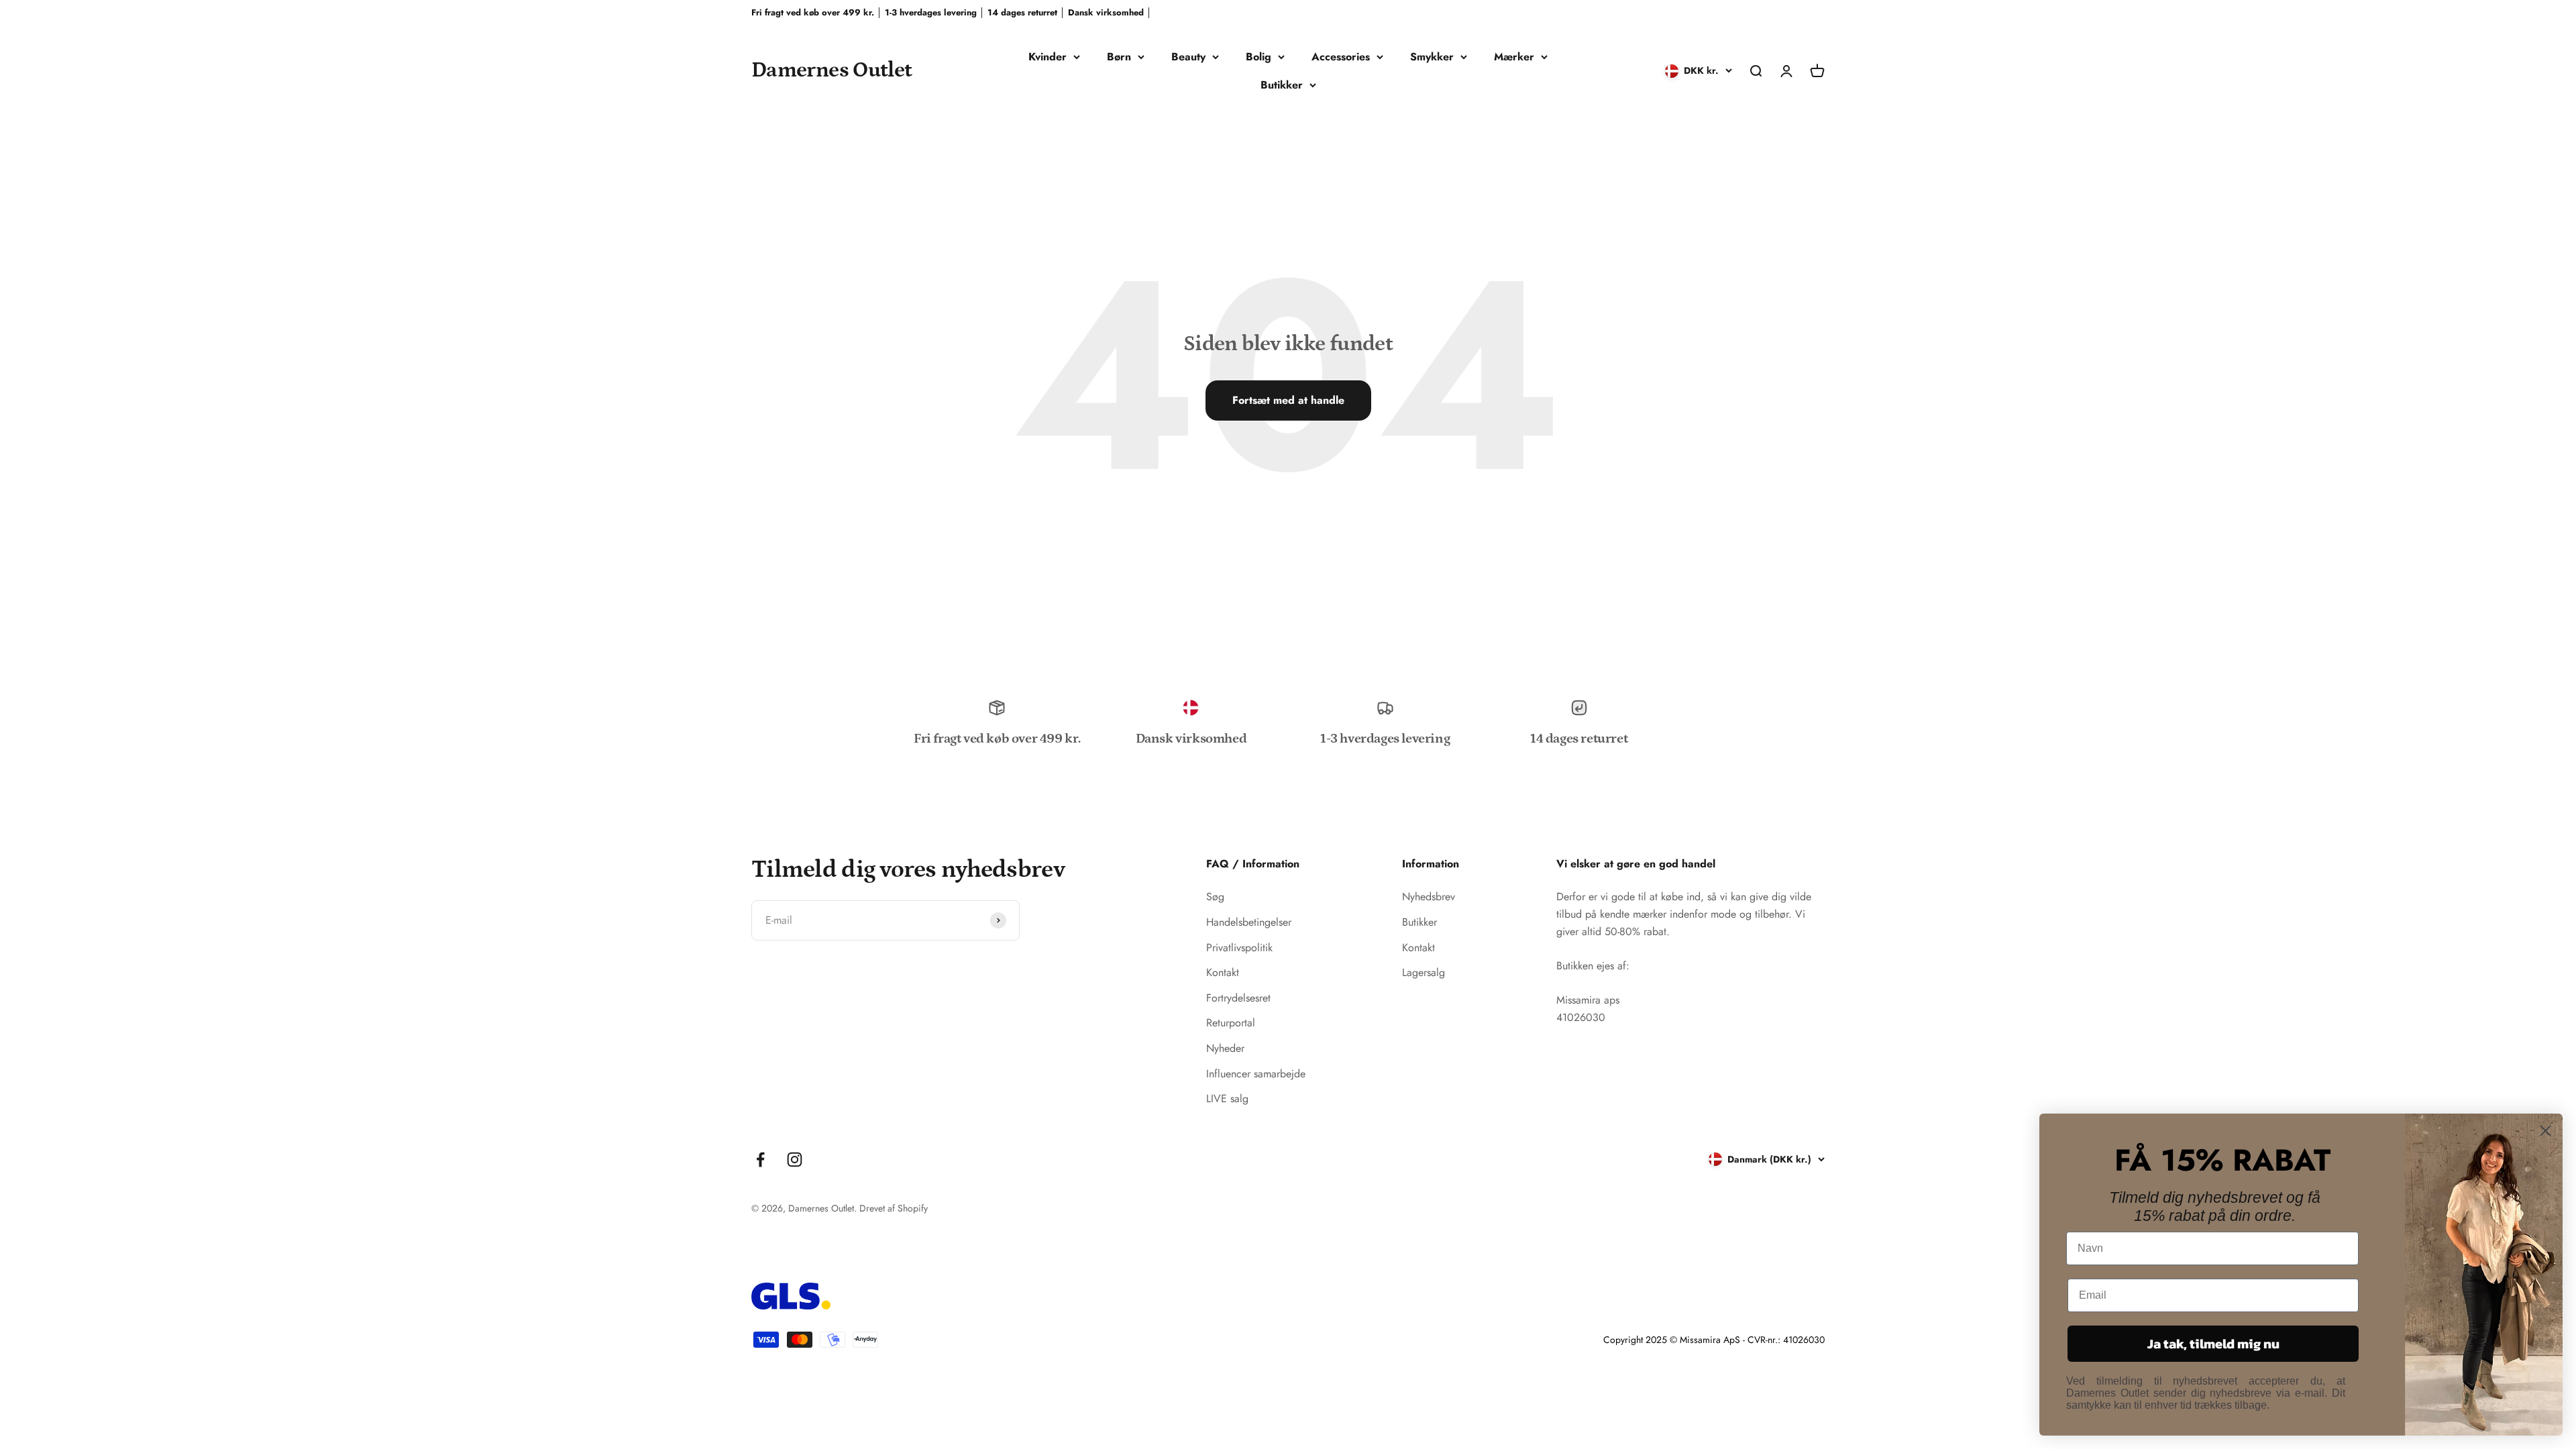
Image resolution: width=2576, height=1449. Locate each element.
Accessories (1341, 57)
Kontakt (1223, 972)
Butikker (1282, 85)
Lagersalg (1424, 972)
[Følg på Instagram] (795, 1160)
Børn (1119, 57)
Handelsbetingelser (1249, 922)
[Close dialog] (2545, 1131)
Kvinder (1048, 57)
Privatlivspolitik (1239, 948)
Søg (1215, 897)
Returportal (1231, 1023)
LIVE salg (1227, 1098)
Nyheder (1225, 1048)
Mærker (1514, 57)
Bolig (1258, 57)
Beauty (1188, 57)
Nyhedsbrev (1429, 897)
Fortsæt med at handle (1288, 400)
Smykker (1432, 57)
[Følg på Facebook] (760, 1160)
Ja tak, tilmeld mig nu (2213, 1344)
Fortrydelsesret (1238, 998)
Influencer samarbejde (1256, 1074)
